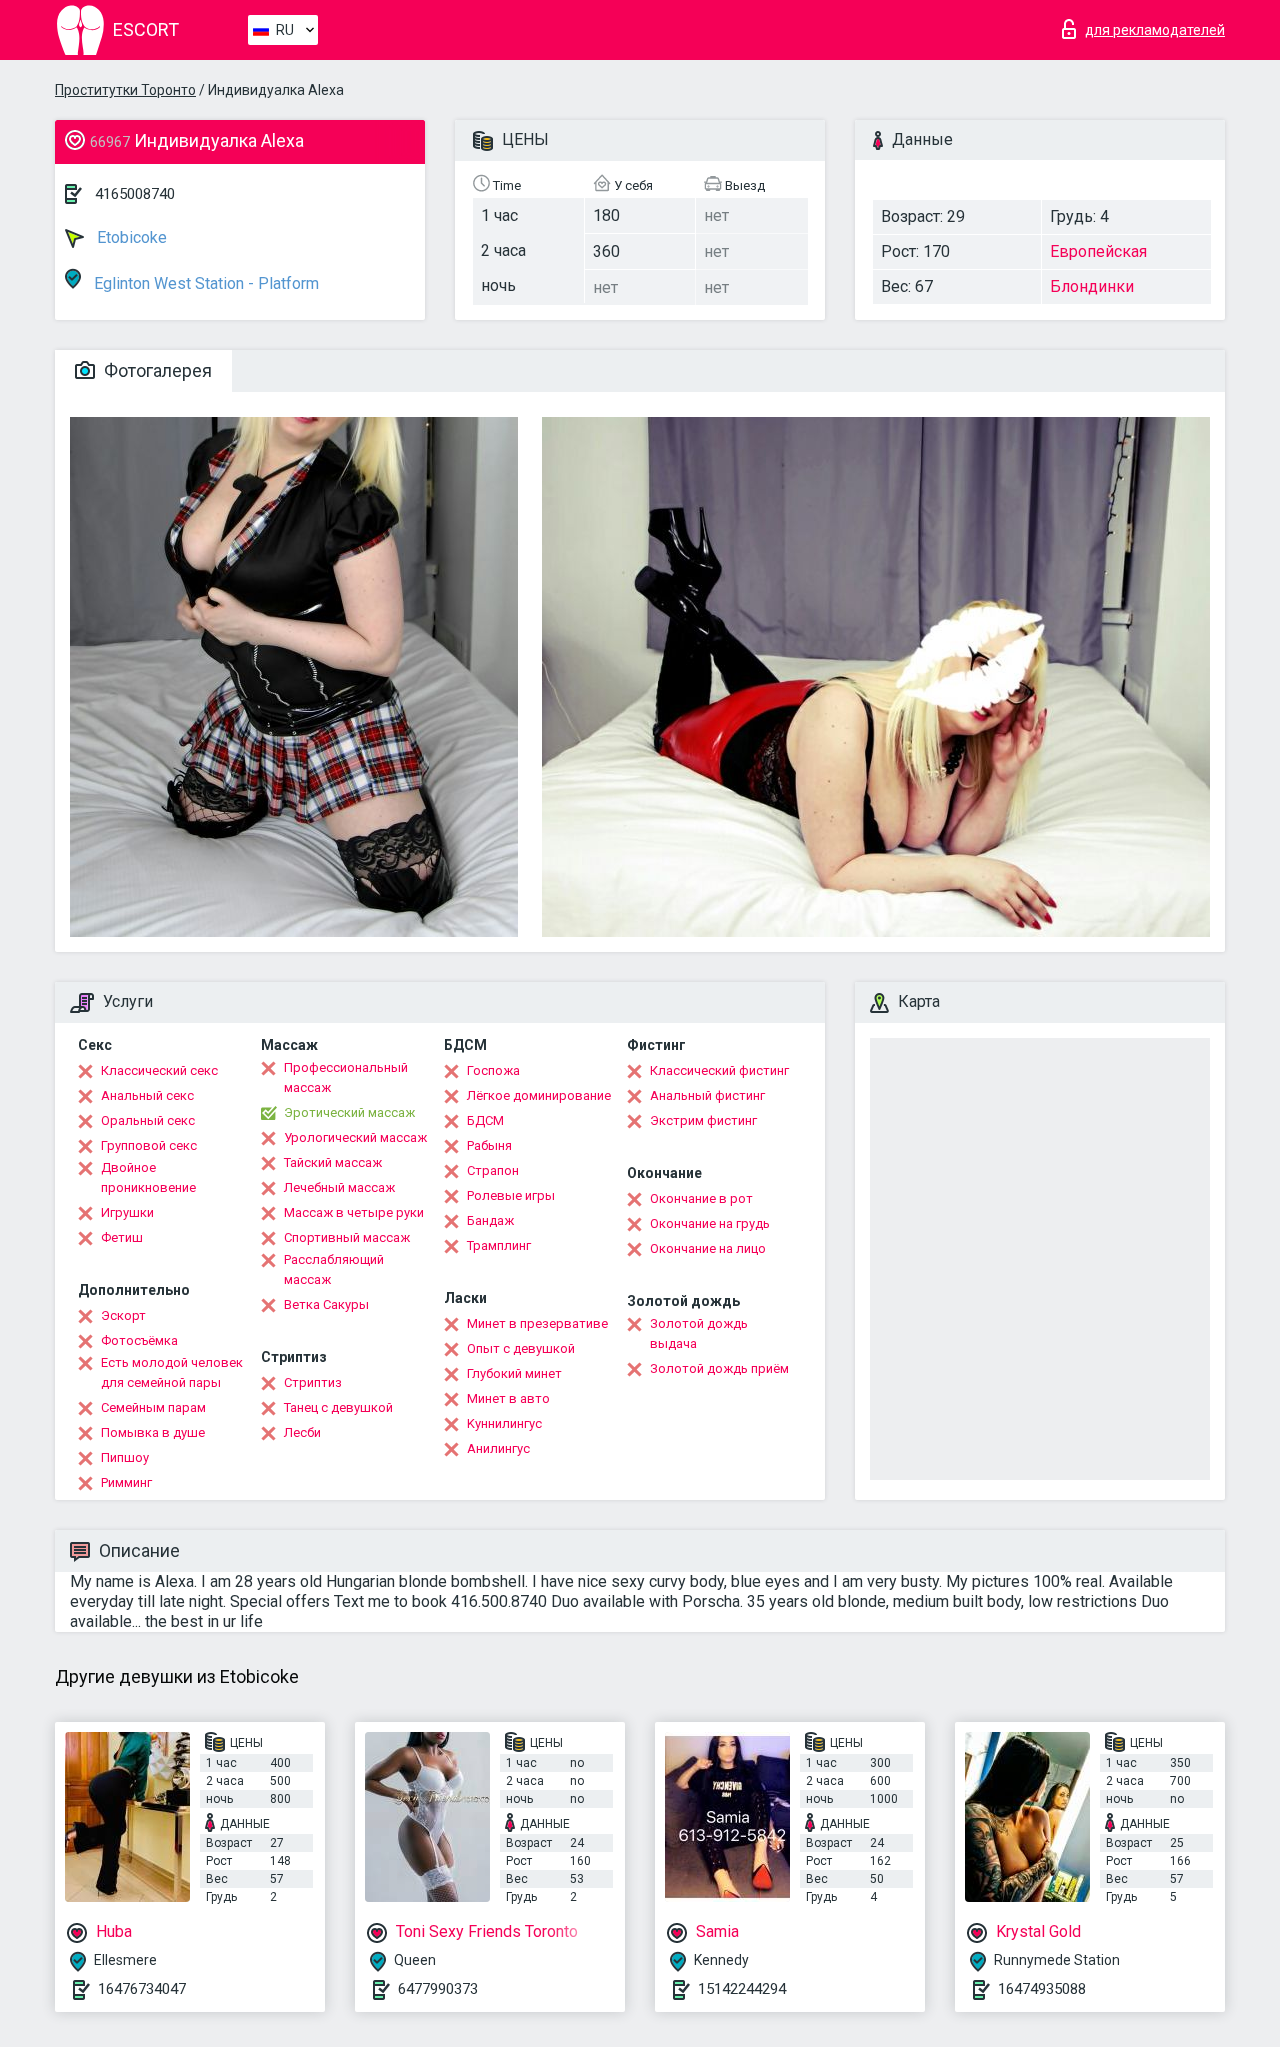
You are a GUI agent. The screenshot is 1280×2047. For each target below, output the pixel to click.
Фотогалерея (156, 370)
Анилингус (498, 1448)
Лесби (302, 1432)
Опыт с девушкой (521, 1348)
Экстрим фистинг (703, 1120)
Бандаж (490, 1220)
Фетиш (122, 1237)
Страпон (493, 1170)
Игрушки (127, 1212)
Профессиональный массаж (346, 1077)
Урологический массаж (355, 1137)
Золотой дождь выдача (699, 1333)
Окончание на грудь (710, 1223)
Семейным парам (153, 1407)
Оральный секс (148, 1120)
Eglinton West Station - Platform (204, 283)
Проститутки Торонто (125, 90)
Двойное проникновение (148, 1177)
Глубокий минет (514, 1373)
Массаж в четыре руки (354, 1212)
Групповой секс (149, 1145)
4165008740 (135, 194)
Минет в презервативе (537, 1323)
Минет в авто (508, 1398)
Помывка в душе (153, 1432)
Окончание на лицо (708, 1248)
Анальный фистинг (707, 1095)
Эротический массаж (349, 1112)
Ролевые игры (511, 1195)
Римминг (126, 1482)
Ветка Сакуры (326, 1304)
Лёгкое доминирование (539, 1095)
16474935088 (1042, 1989)
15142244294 (742, 1989)
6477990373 (438, 1989)
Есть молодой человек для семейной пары (172, 1372)
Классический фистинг (719, 1070)
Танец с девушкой (338, 1407)
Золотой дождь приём (719, 1368)
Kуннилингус (504, 1423)
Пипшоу (125, 1457)
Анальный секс (147, 1095)
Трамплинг (499, 1245)
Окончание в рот (701, 1198)
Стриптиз (313, 1382)
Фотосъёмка (139, 1340)
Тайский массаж (333, 1162)
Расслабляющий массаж (334, 1269)
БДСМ (485, 1120)
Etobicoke (130, 237)
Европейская (1098, 251)
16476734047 (142, 1989)
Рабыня (489, 1145)
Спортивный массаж (347, 1237)
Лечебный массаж (339, 1187)
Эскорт (123, 1315)
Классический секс (159, 1070)
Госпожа (493, 1070)
